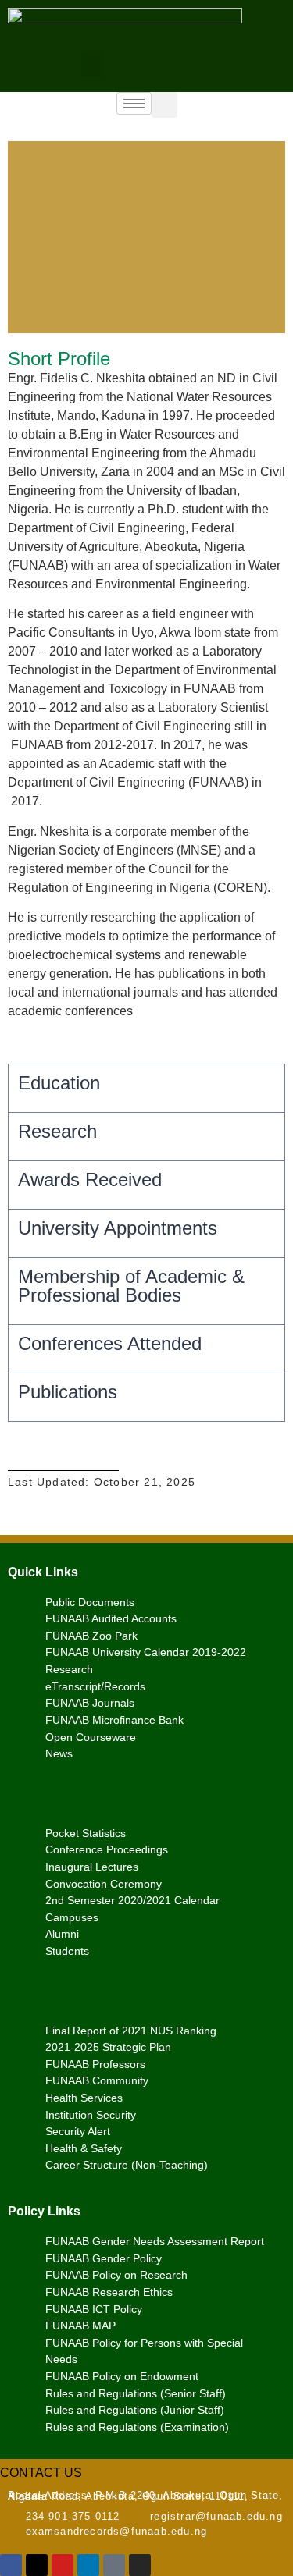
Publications (68, 1392)
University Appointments (118, 1228)
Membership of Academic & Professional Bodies (131, 1286)
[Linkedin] (88, 2565)
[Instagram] (140, 2565)
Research (57, 1131)
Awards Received (90, 1180)
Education (59, 1083)
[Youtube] (63, 2565)
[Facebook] (11, 2565)
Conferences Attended (110, 1343)
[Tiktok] (114, 2565)
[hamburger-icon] (134, 103)
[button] (92, 64)
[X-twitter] (37, 2565)
